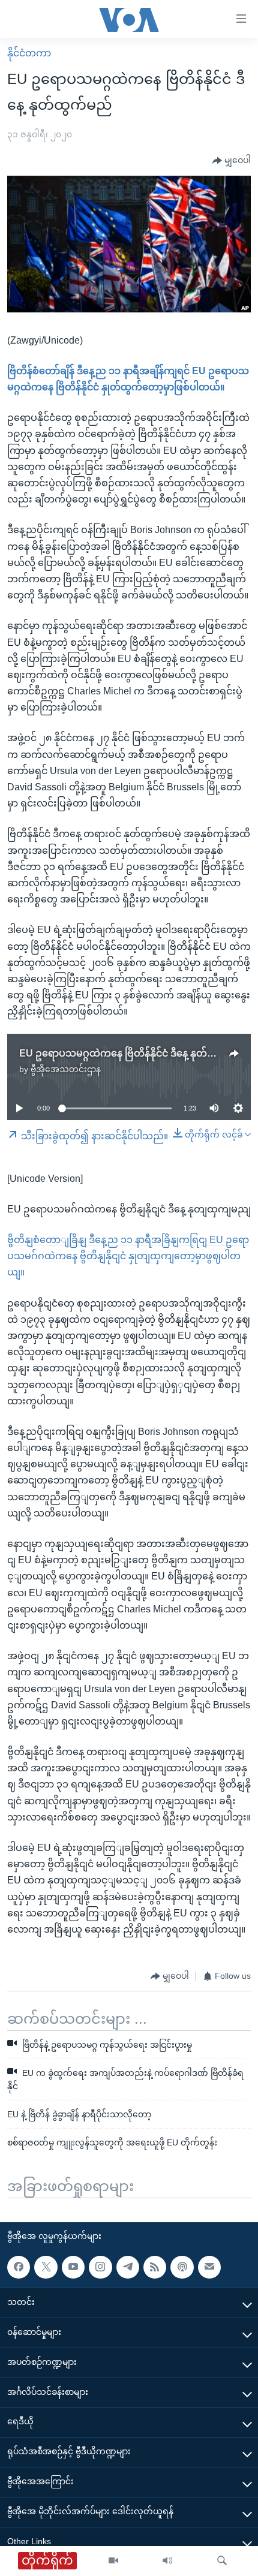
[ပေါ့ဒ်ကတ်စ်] (182, 2267)
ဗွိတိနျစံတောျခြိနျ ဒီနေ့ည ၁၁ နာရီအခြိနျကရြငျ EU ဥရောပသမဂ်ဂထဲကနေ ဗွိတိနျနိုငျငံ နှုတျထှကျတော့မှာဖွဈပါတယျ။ (128, 1256)
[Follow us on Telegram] (128, 2267)
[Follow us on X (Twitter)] (46, 2267)
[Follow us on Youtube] (73, 2267)
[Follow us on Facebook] (19, 2267)
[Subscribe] (209, 2267)
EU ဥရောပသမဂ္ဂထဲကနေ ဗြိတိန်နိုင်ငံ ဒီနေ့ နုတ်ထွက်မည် (133, 1053)
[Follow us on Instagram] (100, 2267)
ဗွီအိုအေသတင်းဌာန (66, 1069)
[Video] (113, 2561)
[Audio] (167, 2561)
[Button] (232, 161)
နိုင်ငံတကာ (29, 53)
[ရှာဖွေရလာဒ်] (222, 2561)
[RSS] (155, 2267)
